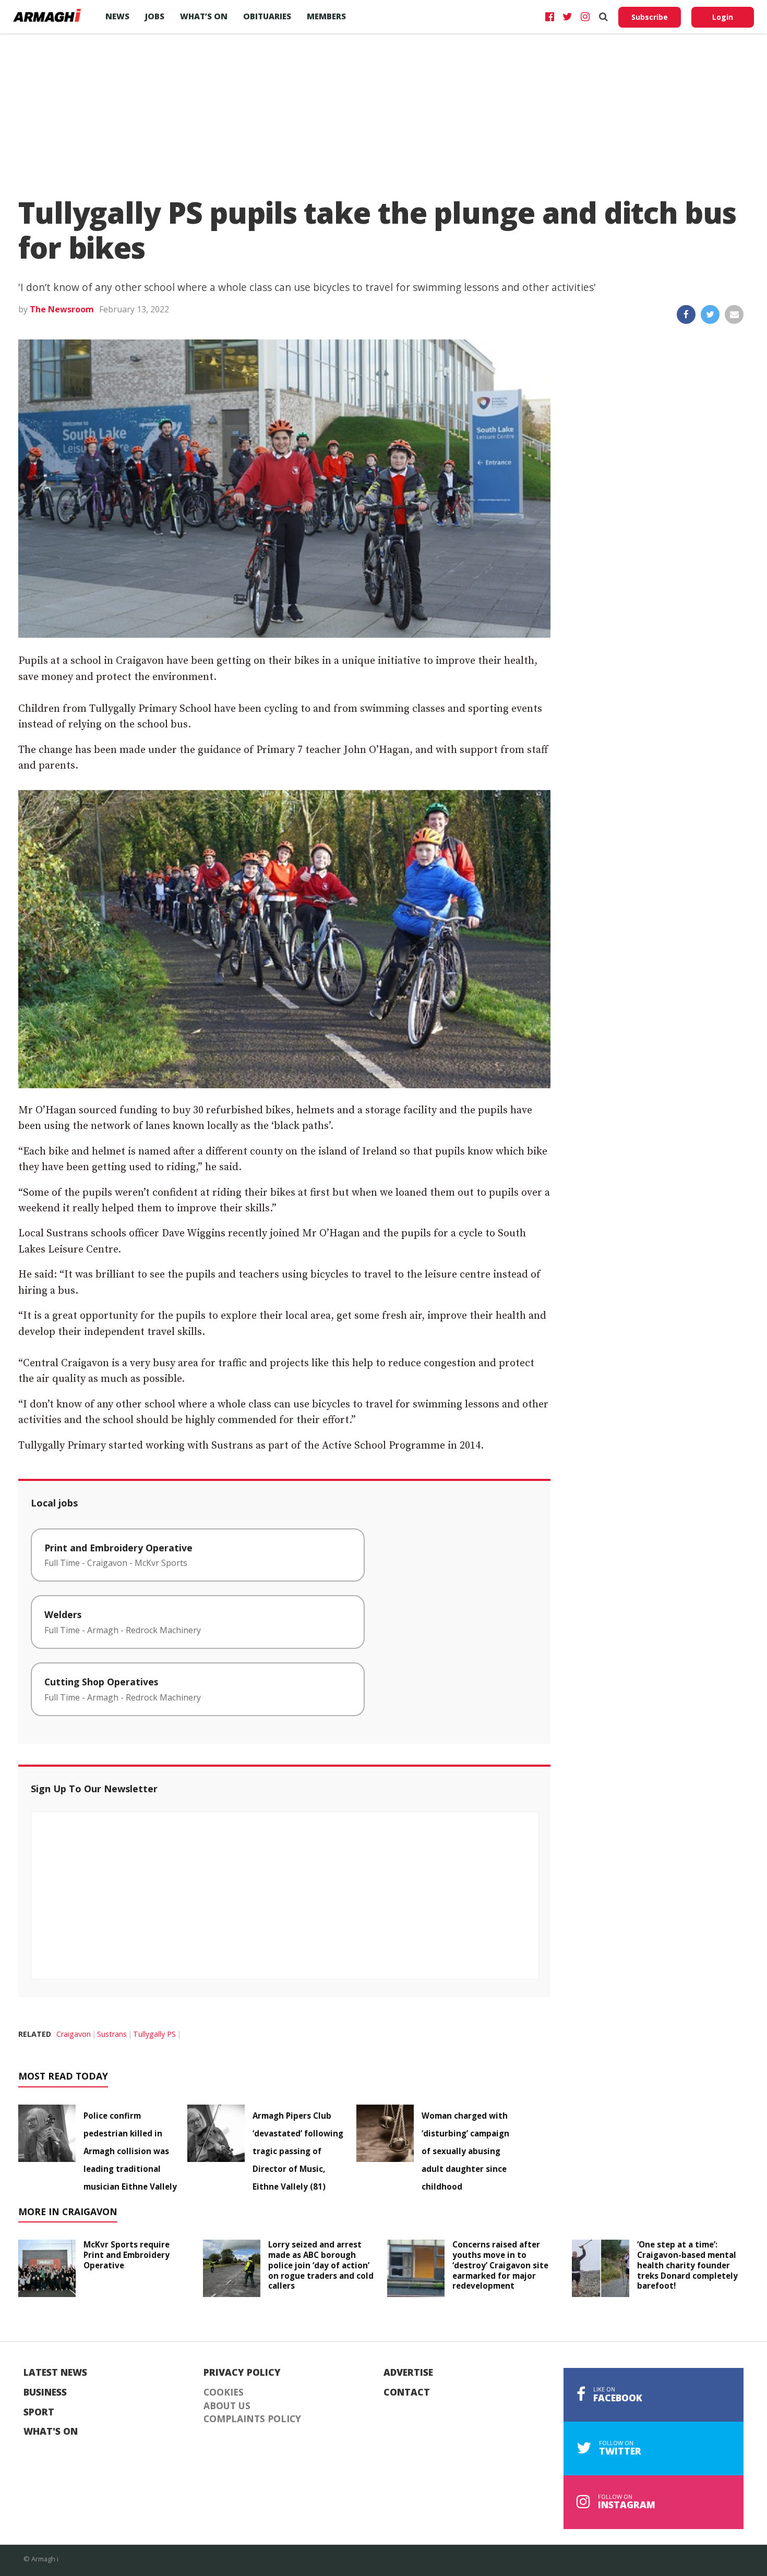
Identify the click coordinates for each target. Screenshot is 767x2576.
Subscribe (650, 17)
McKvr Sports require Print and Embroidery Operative (127, 2255)
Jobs (155, 16)
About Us (227, 2406)
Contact (407, 2392)
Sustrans (112, 2034)
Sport (39, 2412)
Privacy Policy (242, 2373)
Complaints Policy (252, 2419)
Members (326, 16)
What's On (51, 2432)
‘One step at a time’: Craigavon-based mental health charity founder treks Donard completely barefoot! (687, 2265)
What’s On (204, 16)
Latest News (55, 2373)
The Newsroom (62, 309)
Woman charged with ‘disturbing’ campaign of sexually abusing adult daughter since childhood (465, 2151)
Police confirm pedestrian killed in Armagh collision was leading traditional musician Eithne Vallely (130, 2151)
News (117, 16)
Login (723, 17)
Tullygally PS (154, 2034)
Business (45, 2392)
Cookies (224, 2392)
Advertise (408, 2373)
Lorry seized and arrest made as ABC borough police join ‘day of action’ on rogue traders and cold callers (321, 2265)
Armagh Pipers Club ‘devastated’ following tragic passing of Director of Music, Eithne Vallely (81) (298, 2151)
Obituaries (267, 16)
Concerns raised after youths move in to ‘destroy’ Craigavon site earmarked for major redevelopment (500, 2265)
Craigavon (74, 2034)
